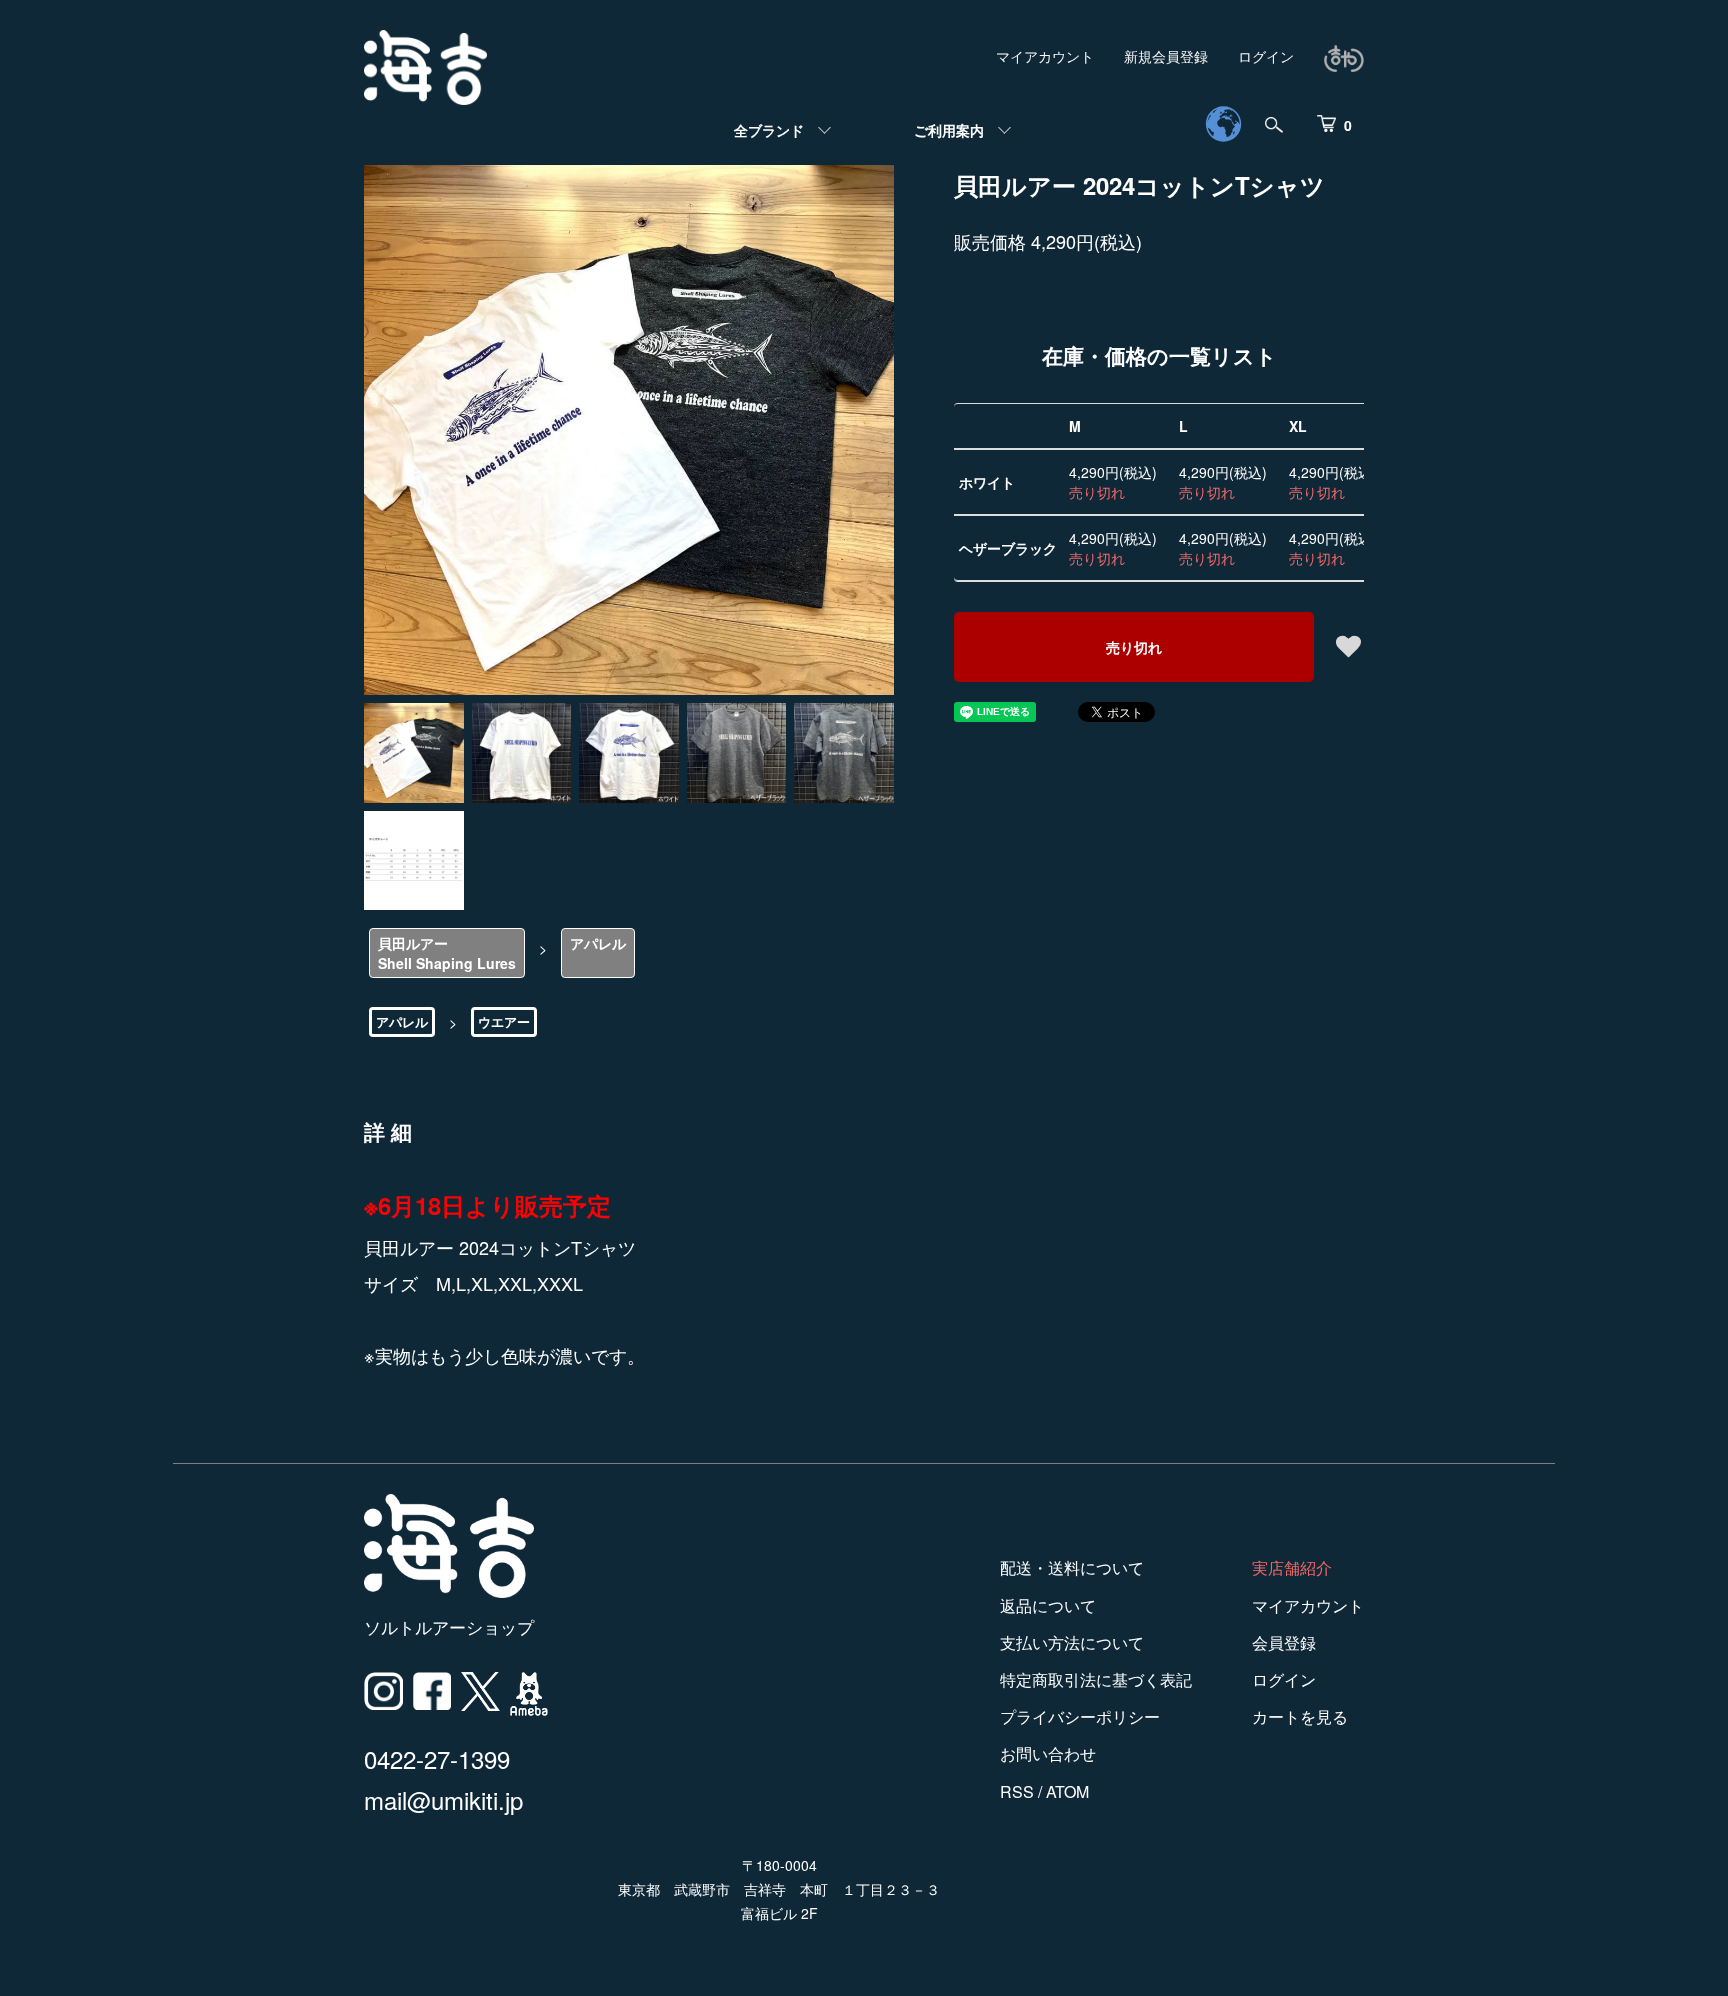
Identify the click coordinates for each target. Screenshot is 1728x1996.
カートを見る (1300, 1716)
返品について (1048, 1605)
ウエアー (504, 1021)
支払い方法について (1072, 1642)
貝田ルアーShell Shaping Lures (447, 953)
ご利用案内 (949, 130)
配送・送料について (1072, 1567)
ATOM (1067, 1791)
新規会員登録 (1166, 56)
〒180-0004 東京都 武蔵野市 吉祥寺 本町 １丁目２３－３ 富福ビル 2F (779, 1889)
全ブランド (769, 130)
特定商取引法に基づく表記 (1096, 1679)
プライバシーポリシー (1080, 1716)
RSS (1017, 1791)
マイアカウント (1045, 56)
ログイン (1266, 56)
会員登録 (1284, 1642)
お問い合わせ (1048, 1753)
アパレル (598, 943)
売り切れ (1134, 647)
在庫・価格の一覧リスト (1159, 355)
